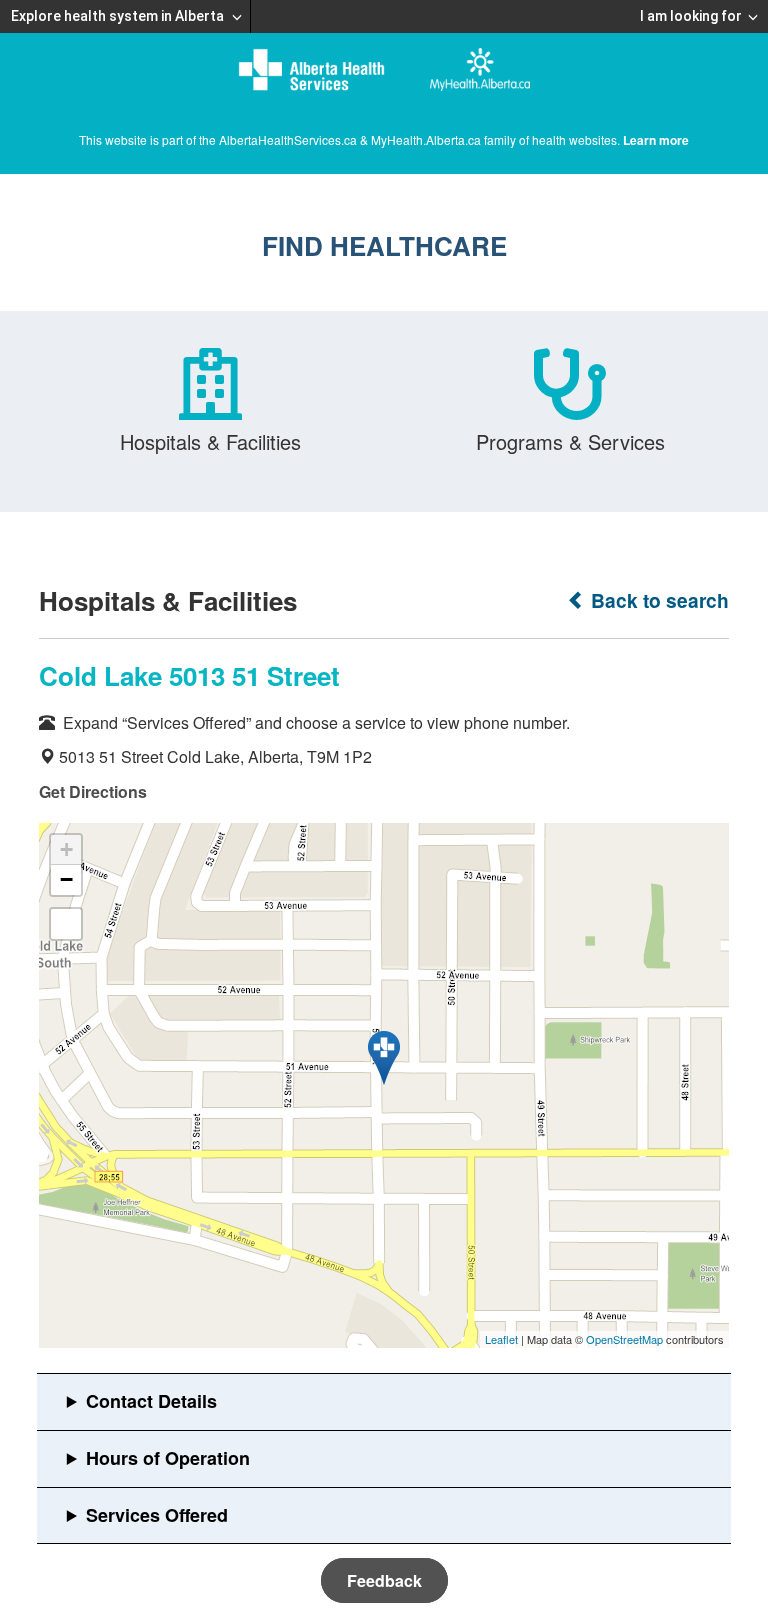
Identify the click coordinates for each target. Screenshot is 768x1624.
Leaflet (501, 1339)
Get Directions (93, 791)
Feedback (384, 1580)
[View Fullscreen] (66, 924)
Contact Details (151, 1401)
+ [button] (66, 849)
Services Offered (157, 1515)
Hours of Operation (168, 1458)
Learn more (656, 140)
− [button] (66, 879)
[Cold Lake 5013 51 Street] (384, 1058)
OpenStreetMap (624, 1339)
